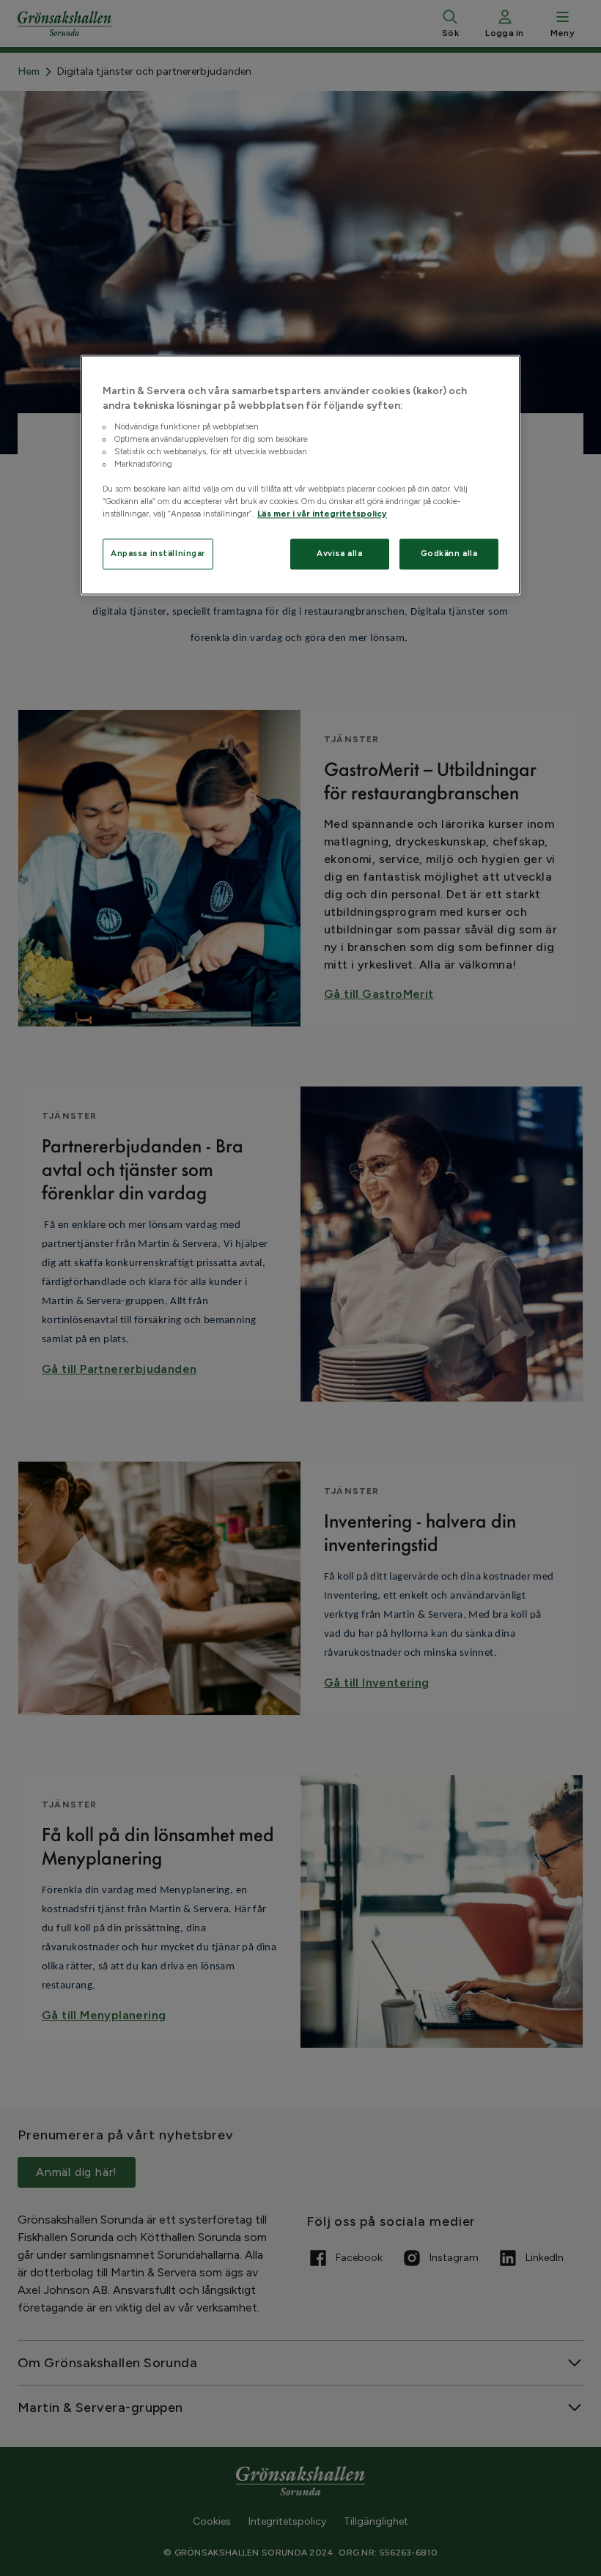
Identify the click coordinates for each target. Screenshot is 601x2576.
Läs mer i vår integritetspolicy (322, 514)
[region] (300, 475)
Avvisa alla (339, 553)
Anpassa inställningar (158, 553)
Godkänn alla (449, 553)
